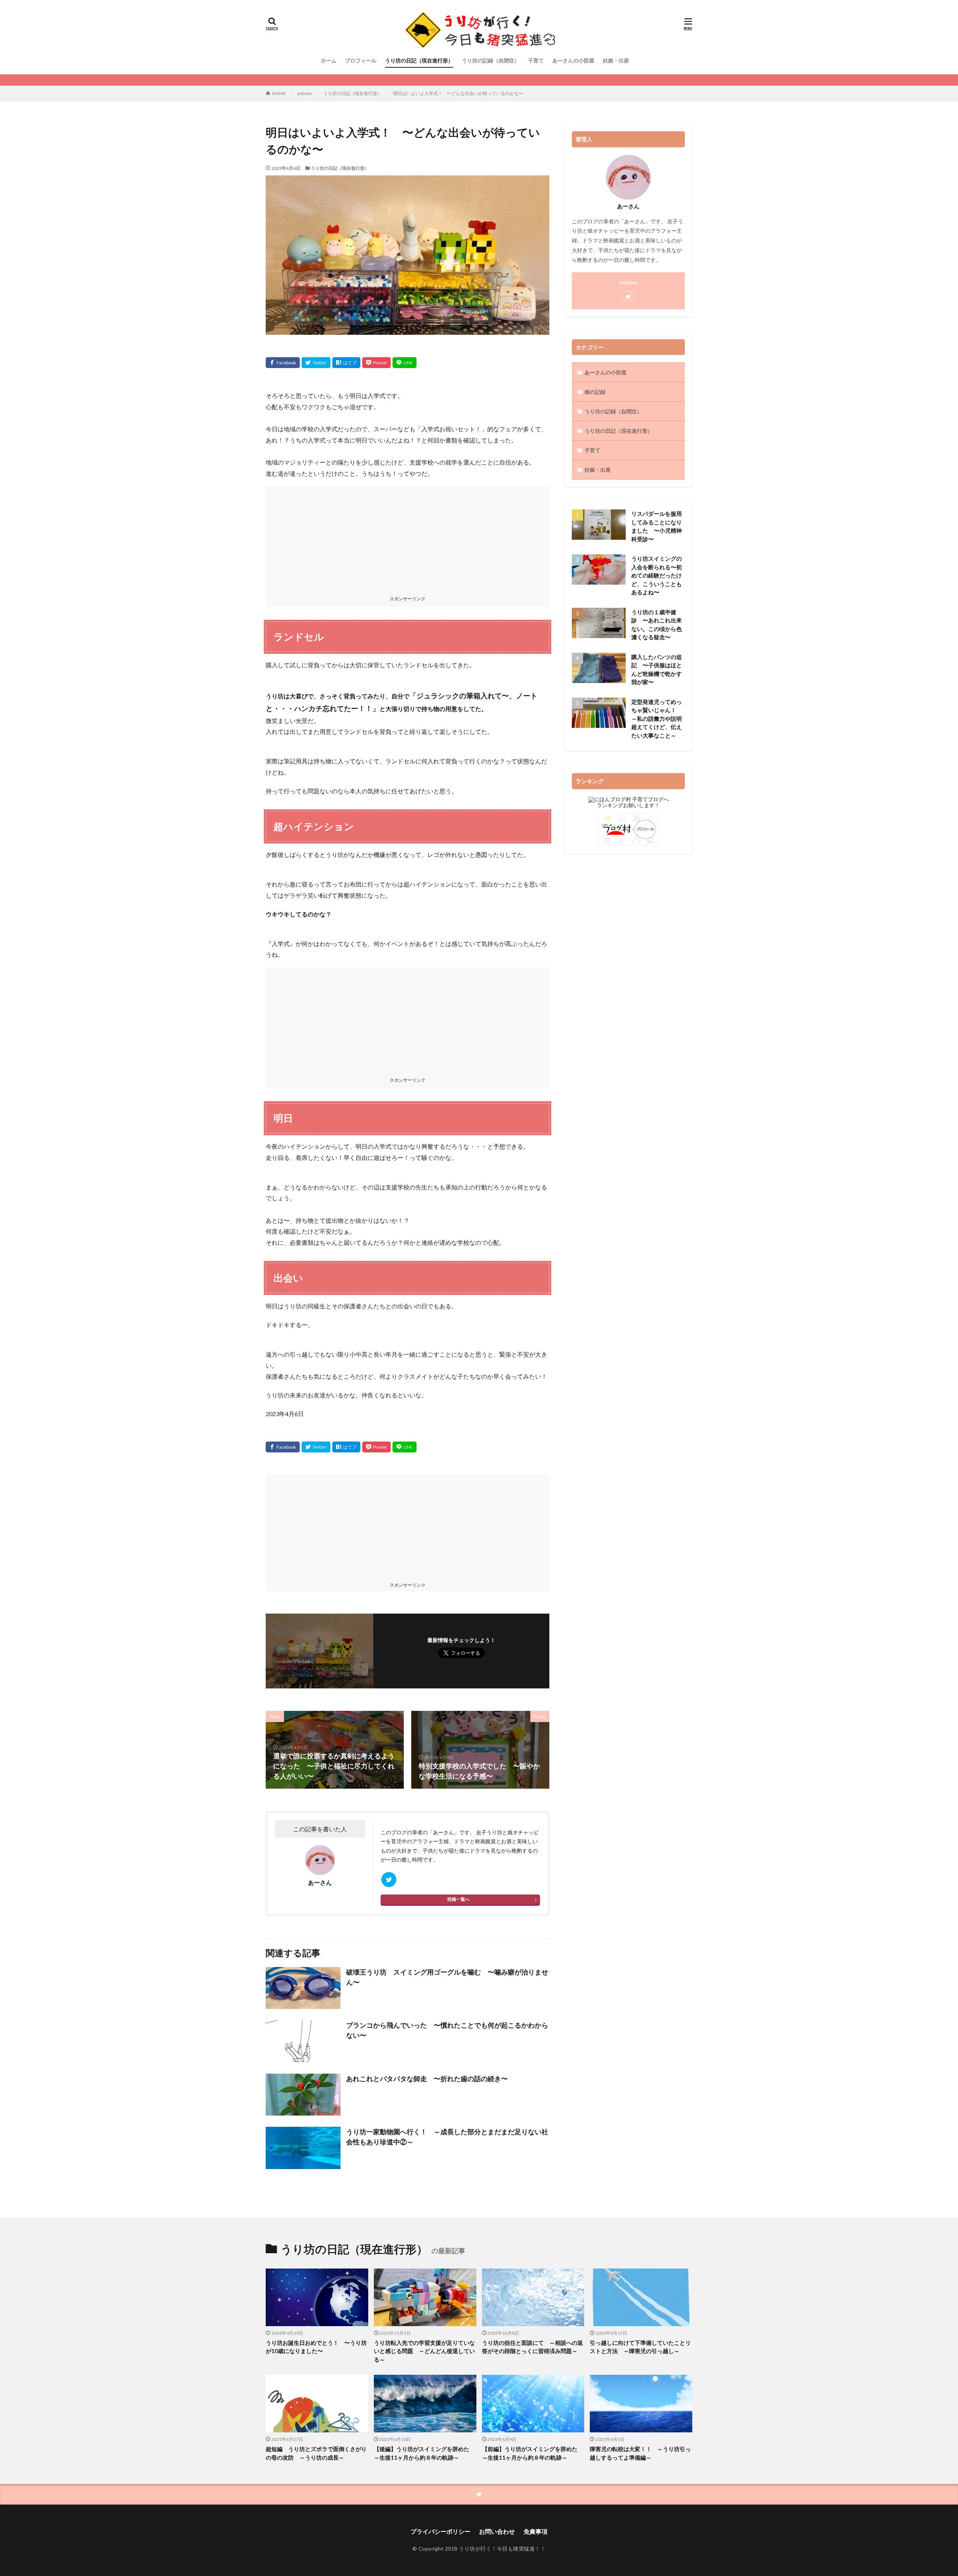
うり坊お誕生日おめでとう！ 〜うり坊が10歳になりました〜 (316, 2347)
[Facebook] (283, 363)
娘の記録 (595, 392)
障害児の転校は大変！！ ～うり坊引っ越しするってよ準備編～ (640, 2453)
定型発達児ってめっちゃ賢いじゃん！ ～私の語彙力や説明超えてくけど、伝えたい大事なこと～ (657, 719)
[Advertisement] (408, 539)
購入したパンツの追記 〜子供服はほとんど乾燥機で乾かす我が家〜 (657, 670)
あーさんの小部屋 (573, 60)
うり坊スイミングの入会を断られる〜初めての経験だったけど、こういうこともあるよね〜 (657, 575)
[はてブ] (346, 363)
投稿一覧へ (458, 1899)
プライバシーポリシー (440, 2531)
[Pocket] (376, 363)
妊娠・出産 (616, 60)
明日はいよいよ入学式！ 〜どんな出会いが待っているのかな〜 (458, 93)
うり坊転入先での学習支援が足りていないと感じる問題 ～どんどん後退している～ (424, 2351)
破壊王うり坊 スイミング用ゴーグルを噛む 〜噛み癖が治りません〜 (447, 1977)
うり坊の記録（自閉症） (491, 60)
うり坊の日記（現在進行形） (419, 60)
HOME (279, 93)
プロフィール (361, 60)
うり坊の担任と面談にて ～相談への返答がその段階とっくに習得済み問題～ (533, 2347)
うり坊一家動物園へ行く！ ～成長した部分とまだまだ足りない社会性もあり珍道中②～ (447, 2137)
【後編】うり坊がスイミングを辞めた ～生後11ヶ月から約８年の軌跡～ (424, 2453)
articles (305, 93)
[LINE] (405, 363)
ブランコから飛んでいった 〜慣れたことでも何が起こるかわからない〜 (447, 2030)
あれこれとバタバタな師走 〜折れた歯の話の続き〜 (427, 2079)
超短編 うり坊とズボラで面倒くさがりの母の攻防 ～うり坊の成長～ (316, 2453)
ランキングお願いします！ (628, 805)
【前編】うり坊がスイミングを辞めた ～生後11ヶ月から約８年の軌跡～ (533, 2453)
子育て (536, 60)
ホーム (329, 60)
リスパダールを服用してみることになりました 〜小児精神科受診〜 (657, 526)
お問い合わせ (497, 2531)
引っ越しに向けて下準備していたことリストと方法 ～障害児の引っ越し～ (640, 2347)
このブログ (394, 1832)
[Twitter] (316, 363)
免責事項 (536, 2531)
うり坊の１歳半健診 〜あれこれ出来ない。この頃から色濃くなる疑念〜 (657, 625)
